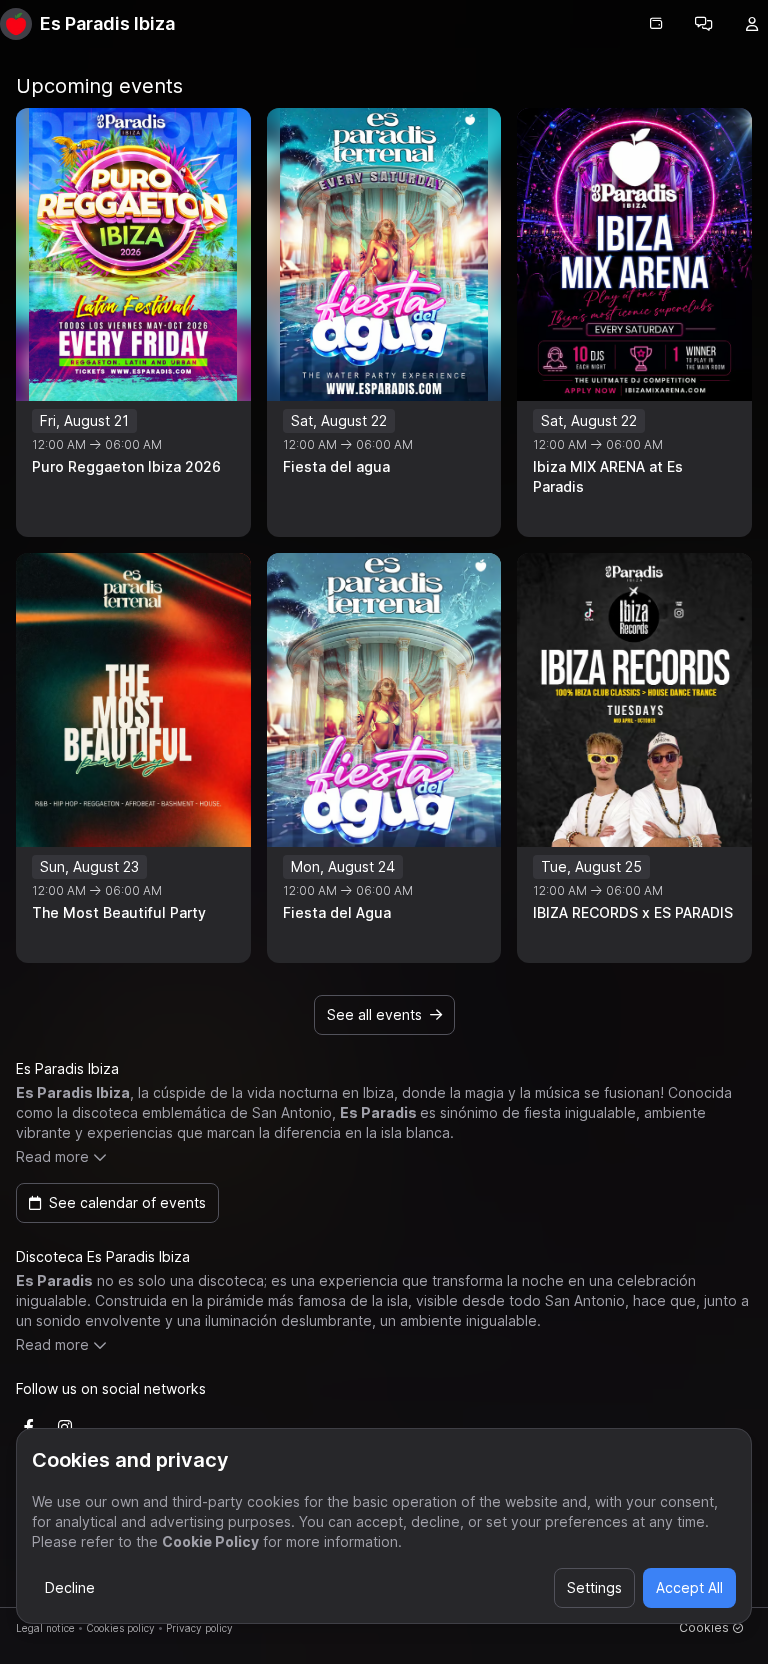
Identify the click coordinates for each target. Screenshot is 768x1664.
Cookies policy (120, 1628)
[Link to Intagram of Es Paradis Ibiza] (65, 1427)
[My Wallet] (656, 24)
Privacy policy (199, 1628)
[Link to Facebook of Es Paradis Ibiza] (29, 1427)
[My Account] (752, 24)
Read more (52, 1156)
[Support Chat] (704, 24)
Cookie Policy (210, 1541)
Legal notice (45, 1628)
